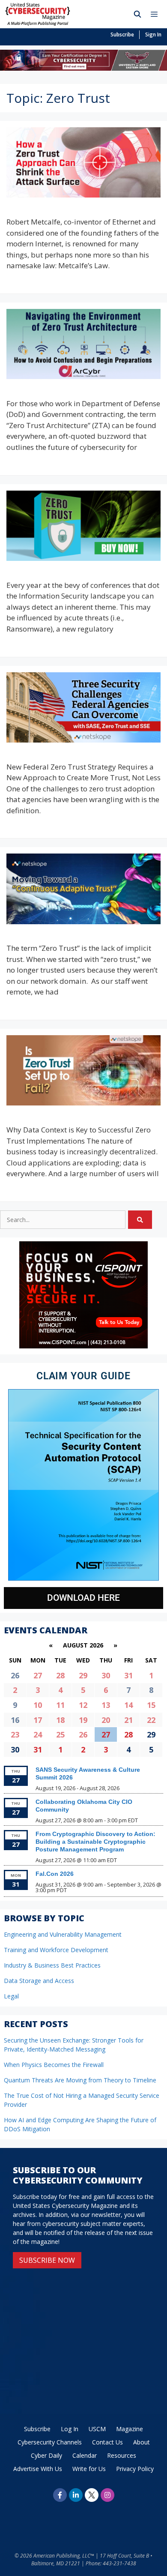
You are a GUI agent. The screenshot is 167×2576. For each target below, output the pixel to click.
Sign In (153, 34)
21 (128, 1720)
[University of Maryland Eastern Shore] (83, 68)
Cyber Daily (46, 2455)
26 (83, 1734)
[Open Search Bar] (138, 14)
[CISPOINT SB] (83, 1346)
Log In (70, 2429)
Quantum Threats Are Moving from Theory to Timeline (80, 2080)
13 (106, 1705)
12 (83, 1705)
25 (60, 1734)
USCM (97, 2429)
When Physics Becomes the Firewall (54, 2065)
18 (60, 1720)
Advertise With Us (38, 2469)
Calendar (85, 2455)
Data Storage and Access (39, 1981)
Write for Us (89, 2469)
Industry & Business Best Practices (52, 1965)
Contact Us (107, 2442)
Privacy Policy (135, 2469)
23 (15, 1734)
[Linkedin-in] (76, 2495)
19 (83, 1720)
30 (106, 1675)
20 (106, 1720)
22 (151, 1720)
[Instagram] (107, 2495)
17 (38, 1720)
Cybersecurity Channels (50, 2442)
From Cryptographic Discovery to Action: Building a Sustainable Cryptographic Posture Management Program (95, 1842)
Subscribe (122, 34)
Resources (122, 2455)
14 (128, 1705)
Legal (11, 1996)
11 (60, 1705)
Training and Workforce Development (56, 1950)
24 (38, 1734)
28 (60, 1675)
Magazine (130, 2429)
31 (128, 1675)
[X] (92, 2495)
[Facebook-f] (60, 2495)
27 (38, 1675)
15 (151, 1705)
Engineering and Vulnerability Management (63, 1934)
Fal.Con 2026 (55, 1874)
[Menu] (156, 14)
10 (38, 1705)
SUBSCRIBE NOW (47, 2260)
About (142, 2442)
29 (83, 1675)
